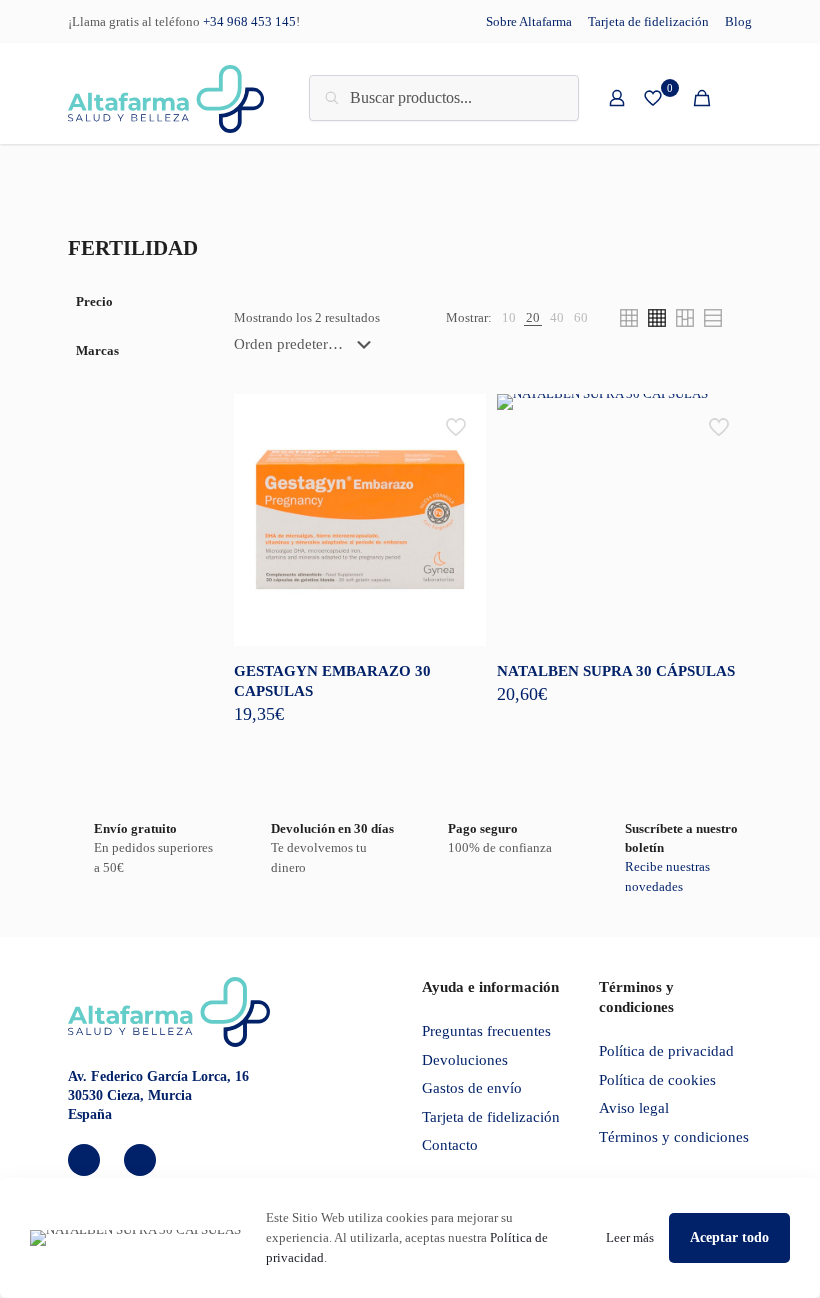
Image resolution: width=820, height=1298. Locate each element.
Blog (738, 21)
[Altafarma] (166, 98)
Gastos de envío (472, 1088)
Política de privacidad (666, 1051)
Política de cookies (657, 1080)
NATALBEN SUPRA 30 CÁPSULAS (616, 671)
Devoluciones (465, 1060)
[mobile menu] (736, 98)
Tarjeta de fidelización (648, 21)
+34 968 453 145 (249, 21)
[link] (509, 318)
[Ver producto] (458, 422)
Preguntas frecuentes (486, 1031)
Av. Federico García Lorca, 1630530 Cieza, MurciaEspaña (158, 1095)
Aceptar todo (729, 1237)
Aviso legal (634, 1108)
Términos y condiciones (674, 1137)
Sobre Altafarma (529, 21)
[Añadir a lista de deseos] (458, 465)
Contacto (450, 1145)
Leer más (630, 1237)
